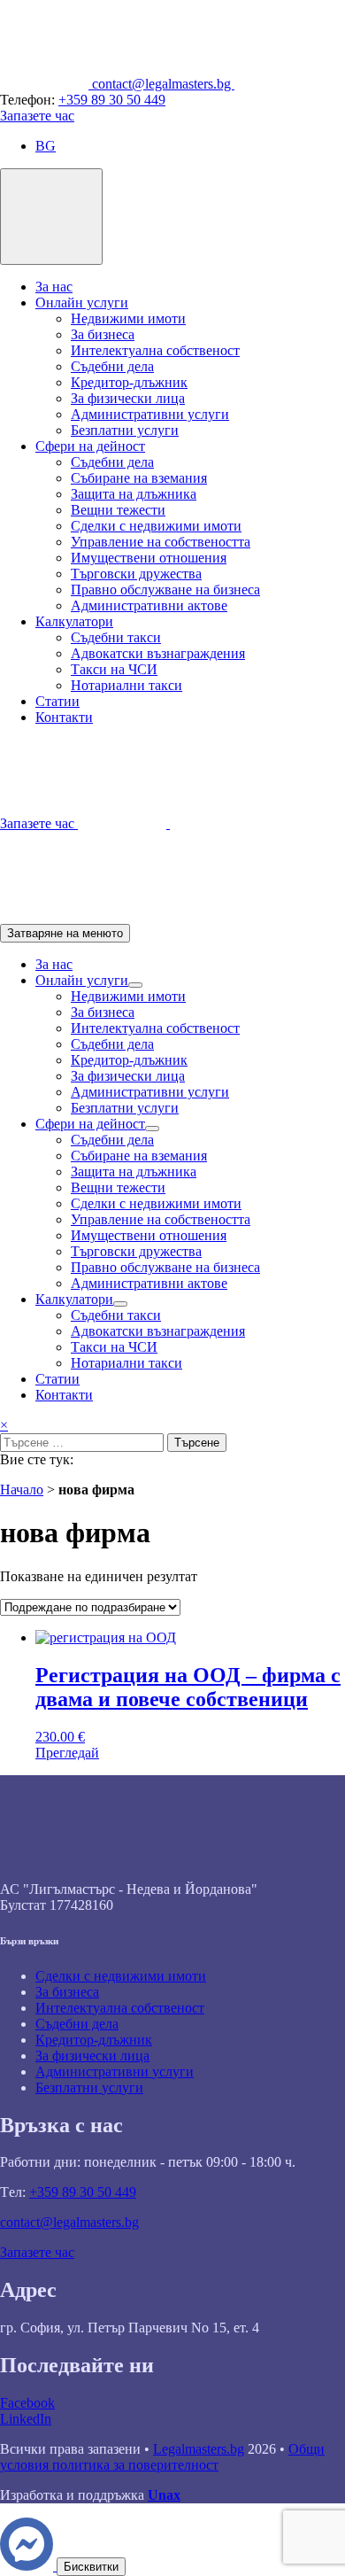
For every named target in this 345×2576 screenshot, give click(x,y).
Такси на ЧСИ (114, 669)
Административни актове (149, 605)
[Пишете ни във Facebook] (28, 2566)
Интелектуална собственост (155, 350)
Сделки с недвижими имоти (156, 526)
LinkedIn (26, 2419)
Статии (57, 701)
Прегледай (67, 1753)
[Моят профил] (44, 916)
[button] (46, 146)
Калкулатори (74, 621)
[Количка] (214, 823)
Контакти (64, 717)
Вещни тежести (118, 510)
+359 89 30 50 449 (112, 100)
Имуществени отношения (149, 558)
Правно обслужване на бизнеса (165, 590)
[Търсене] (124, 823)
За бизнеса (103, 334)
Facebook (27, 2403)
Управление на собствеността (161, 542)
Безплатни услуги (125, 430)
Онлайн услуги (82, 303)
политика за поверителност (135, 2465)
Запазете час (37, 116)
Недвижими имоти (128, 318)
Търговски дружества (136, 574)
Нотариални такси (126, 685)
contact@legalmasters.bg (69, 2222)
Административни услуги (150, 414)
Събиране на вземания (139, 478)
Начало (22, 1490)
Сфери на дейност (90, 446)
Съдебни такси (116, 637)
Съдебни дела (112, 366)
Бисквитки (91, 2567)
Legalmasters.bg (199, 2449)
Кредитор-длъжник (129, 382)
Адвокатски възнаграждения (158, 653)
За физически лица (128, 398)
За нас (54, 287)
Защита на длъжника (134, 494)
